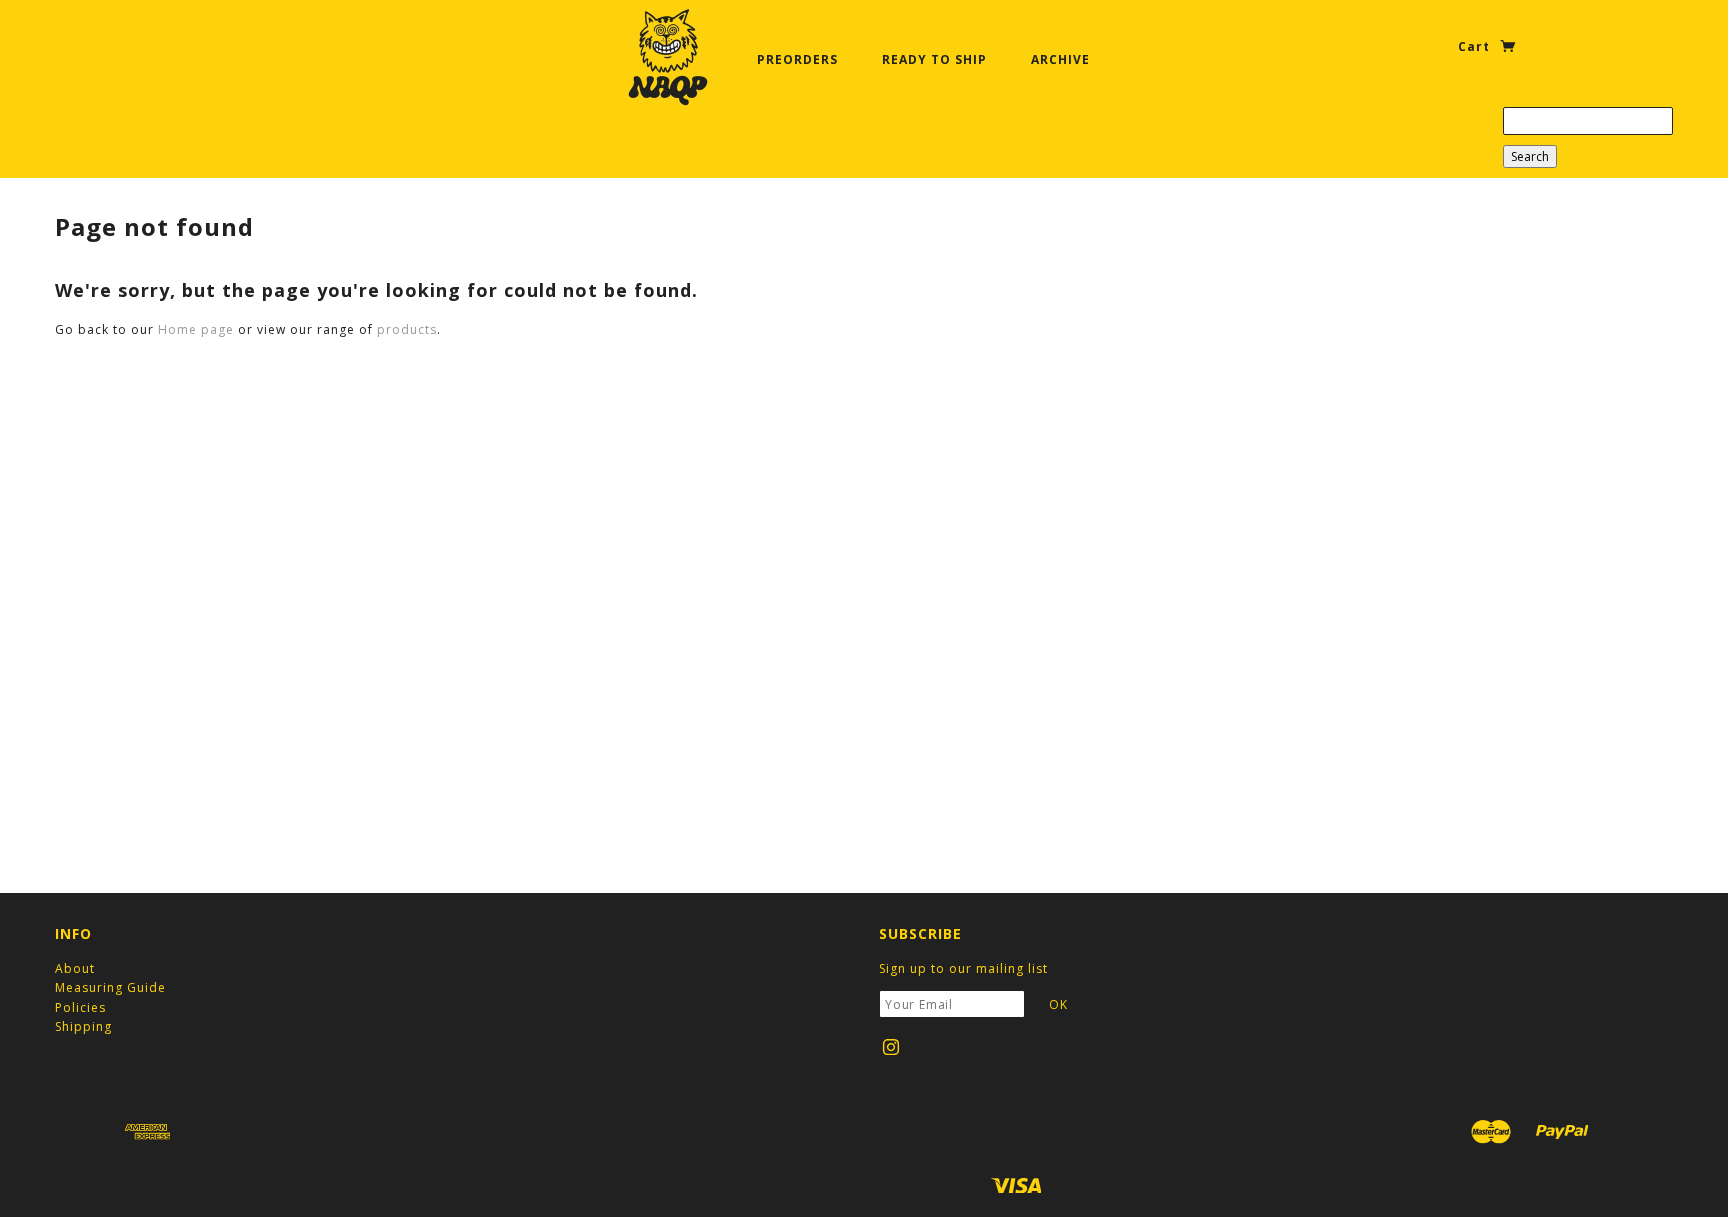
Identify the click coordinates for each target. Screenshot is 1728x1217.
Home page (196, 329)
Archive (1060, 59)
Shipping (83, 1026)
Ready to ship (934, 59)
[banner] (668, 57)
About (75, 968)
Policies (80, 1007)
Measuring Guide (110, 987)
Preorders (797, 59)
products (407, 329)
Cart (1476, 46)
